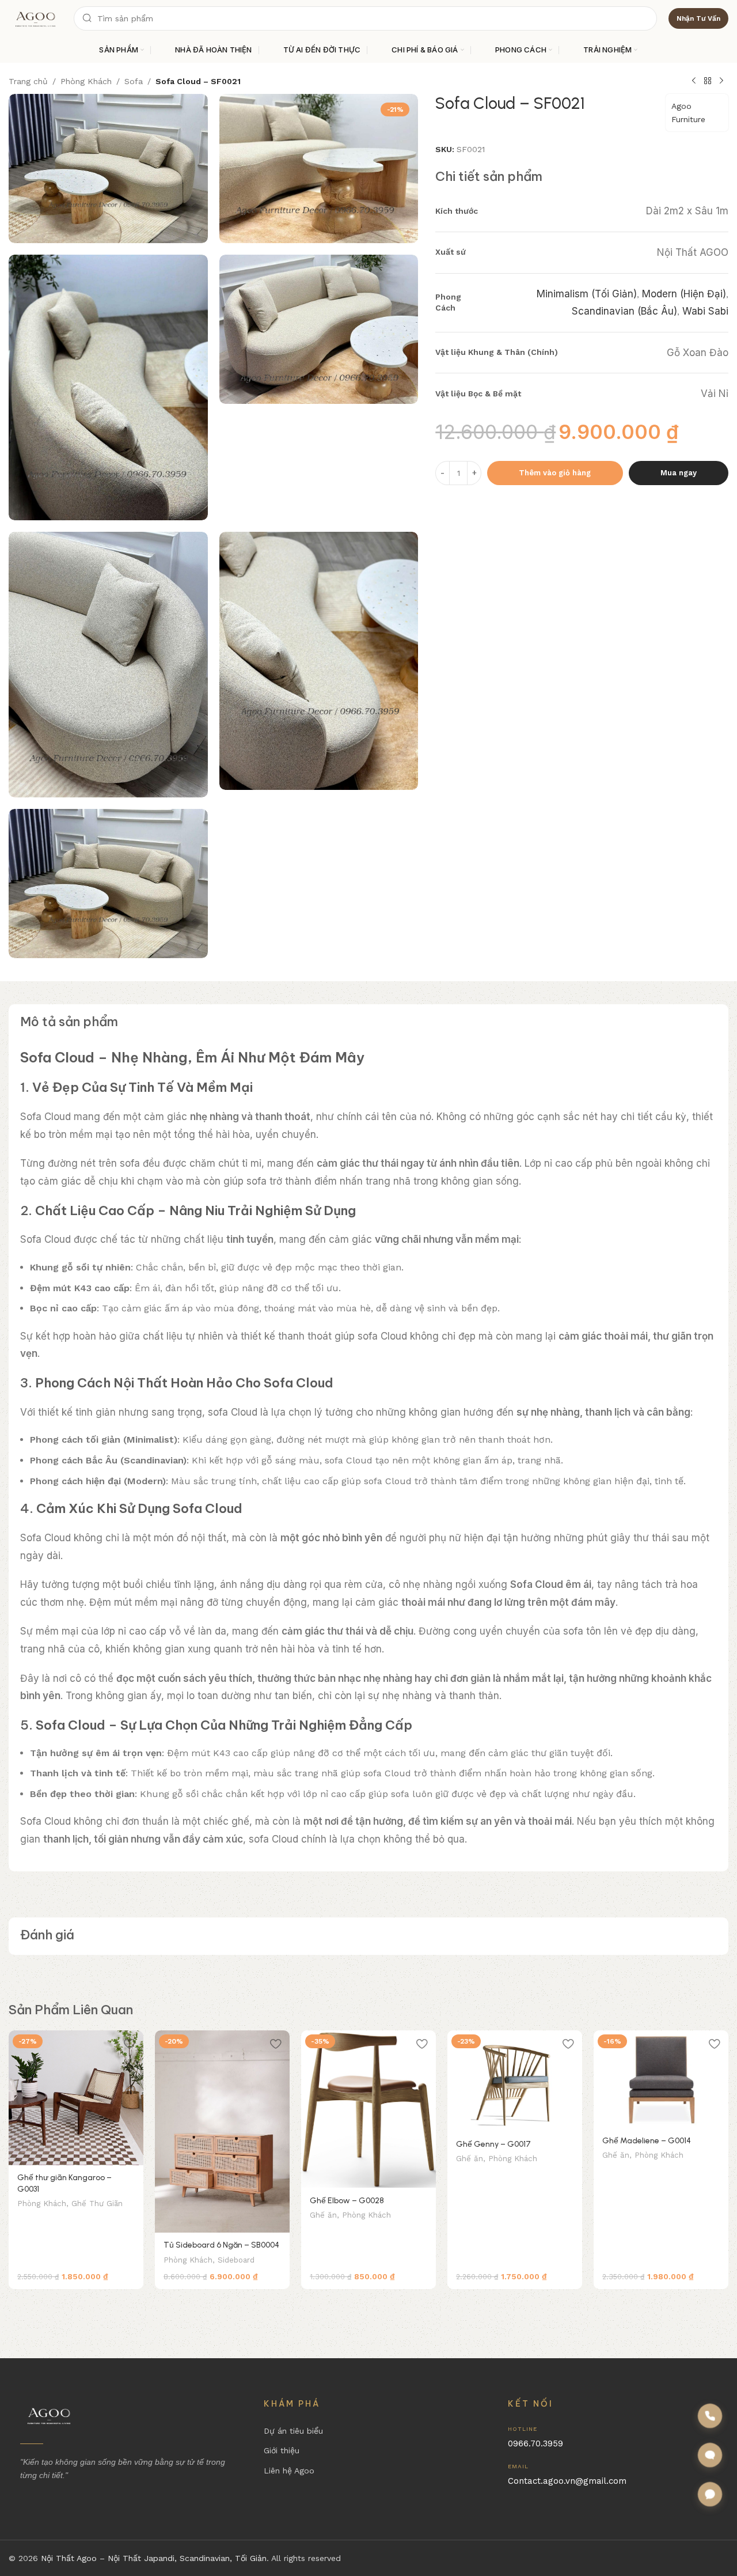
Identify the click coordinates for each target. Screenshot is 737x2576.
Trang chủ (28, 81)
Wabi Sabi (705, 311)
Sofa (134, 81)
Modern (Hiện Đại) (684, 293)
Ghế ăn (323, 2215)
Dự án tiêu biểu (293, 2431)
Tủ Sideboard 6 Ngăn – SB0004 (221, 2245)
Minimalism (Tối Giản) (587, 293)
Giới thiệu (282, 2450)
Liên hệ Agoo (289, 2471)
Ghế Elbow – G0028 (347, 2201)
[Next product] (721, 81)
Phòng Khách (86, 81)
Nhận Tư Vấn (698, 18)
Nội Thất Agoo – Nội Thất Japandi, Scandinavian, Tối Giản (154, 2558)
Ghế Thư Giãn (97, 2204)
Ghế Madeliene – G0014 (647, 2141)
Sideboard (236, 2260)
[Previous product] (694, 81)
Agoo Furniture (688, 112)
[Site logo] (35, 18)
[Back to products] (708, 81)
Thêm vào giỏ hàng (555, 473)
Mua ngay (679, 473)
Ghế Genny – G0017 (493, 2144)
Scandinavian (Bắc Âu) (624, 311)
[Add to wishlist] (129, 2043)
